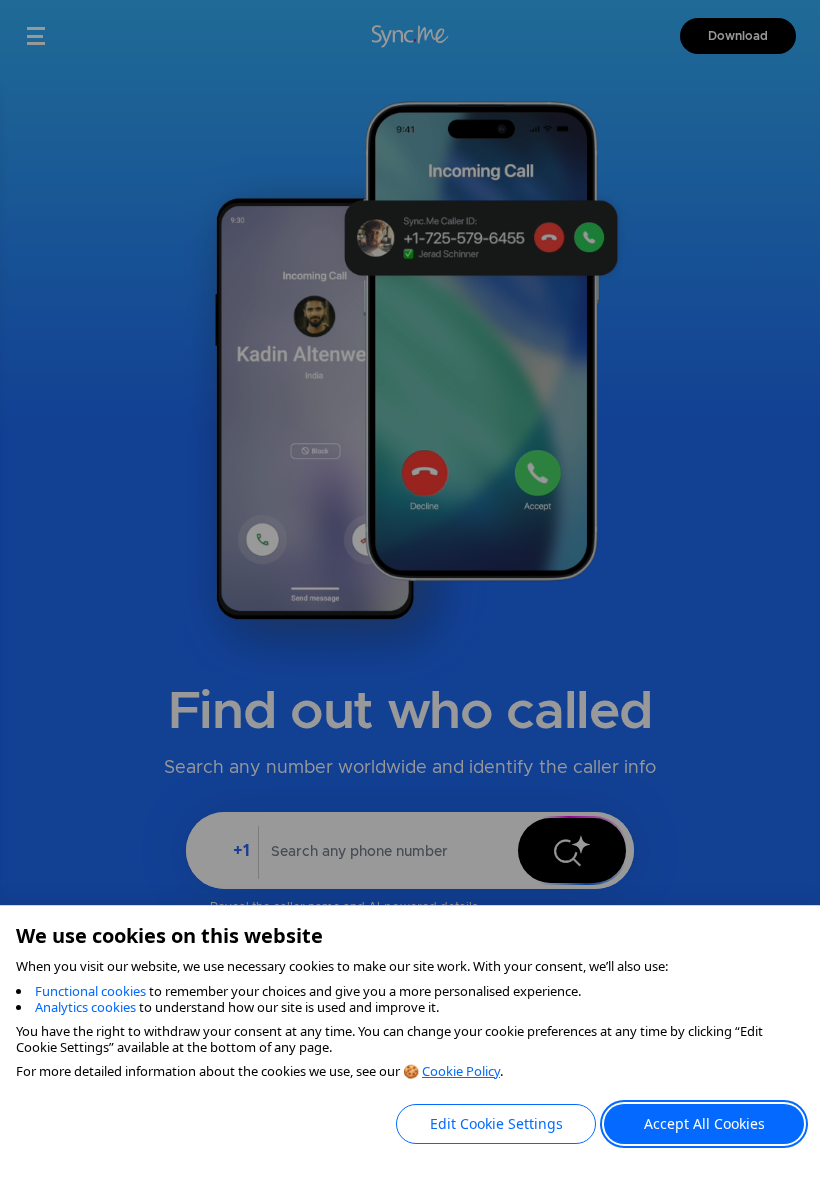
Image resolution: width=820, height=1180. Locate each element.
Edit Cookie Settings (496, 1123)
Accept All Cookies (704, 1123)
